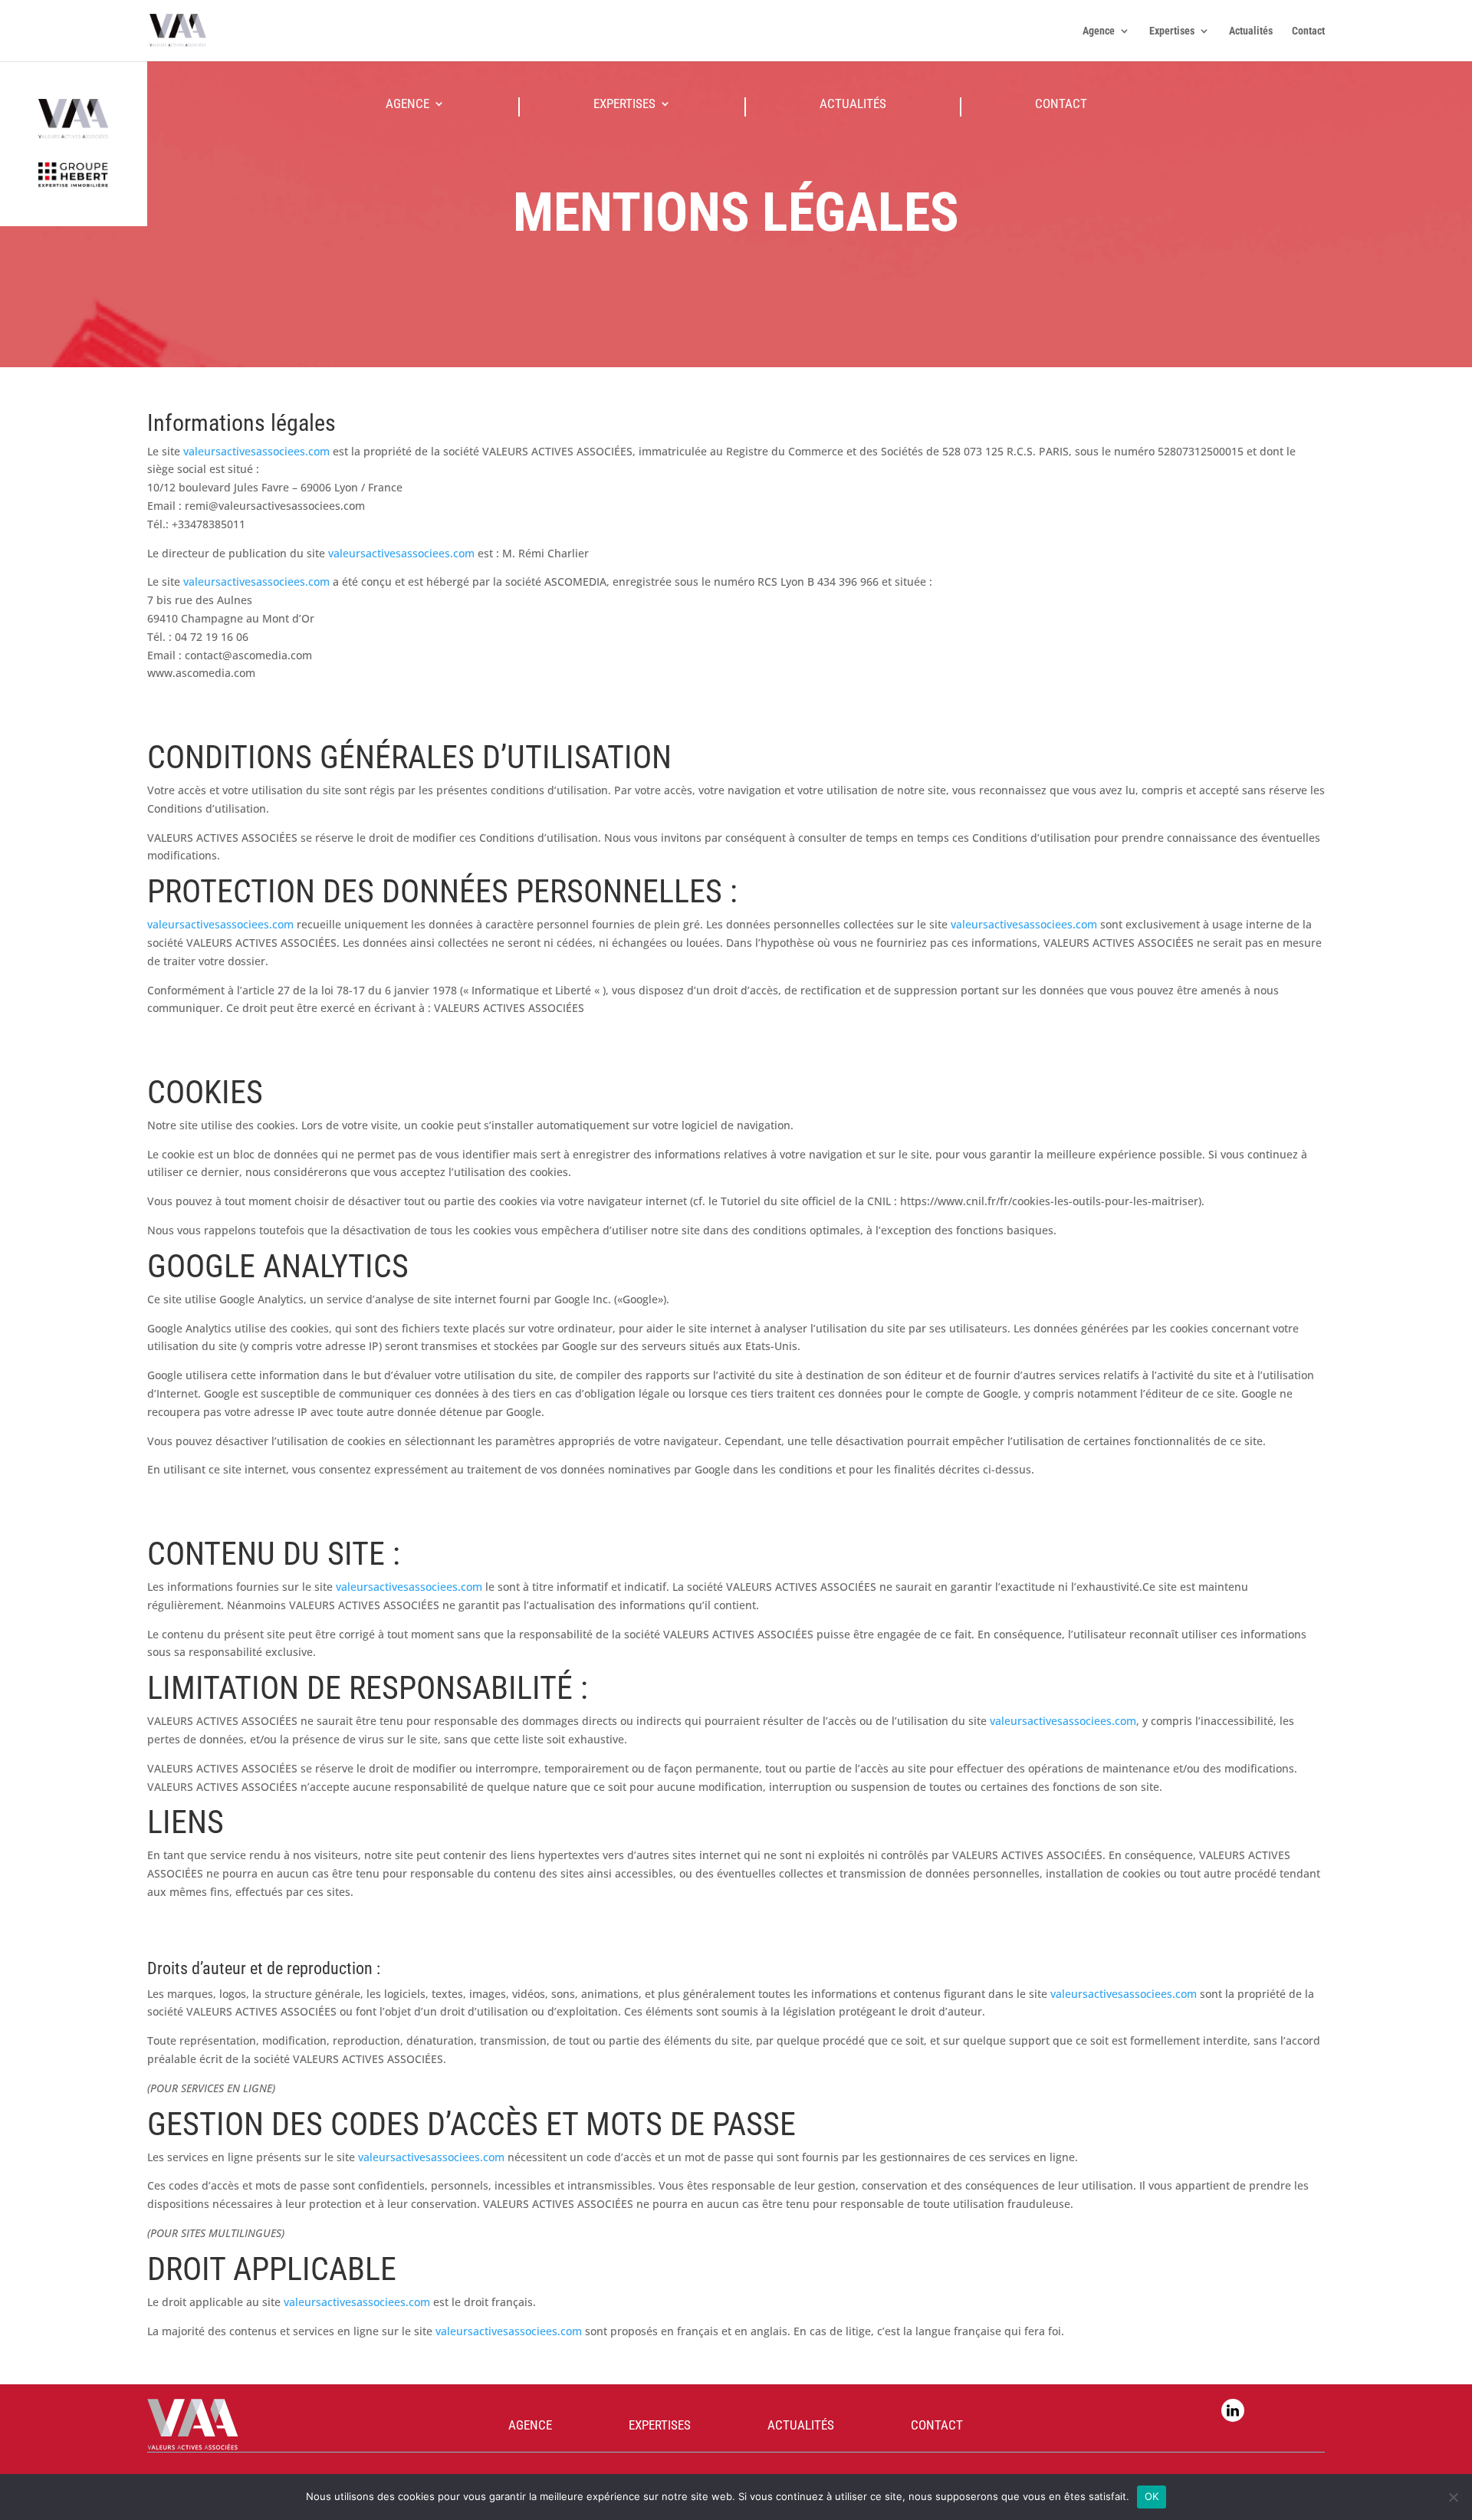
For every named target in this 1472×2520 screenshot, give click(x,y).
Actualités (1251, 31)
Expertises (1172, 31)
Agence (1099, 31)
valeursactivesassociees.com (256, 451)
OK (1152, 2496)
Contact (1308, 31)
